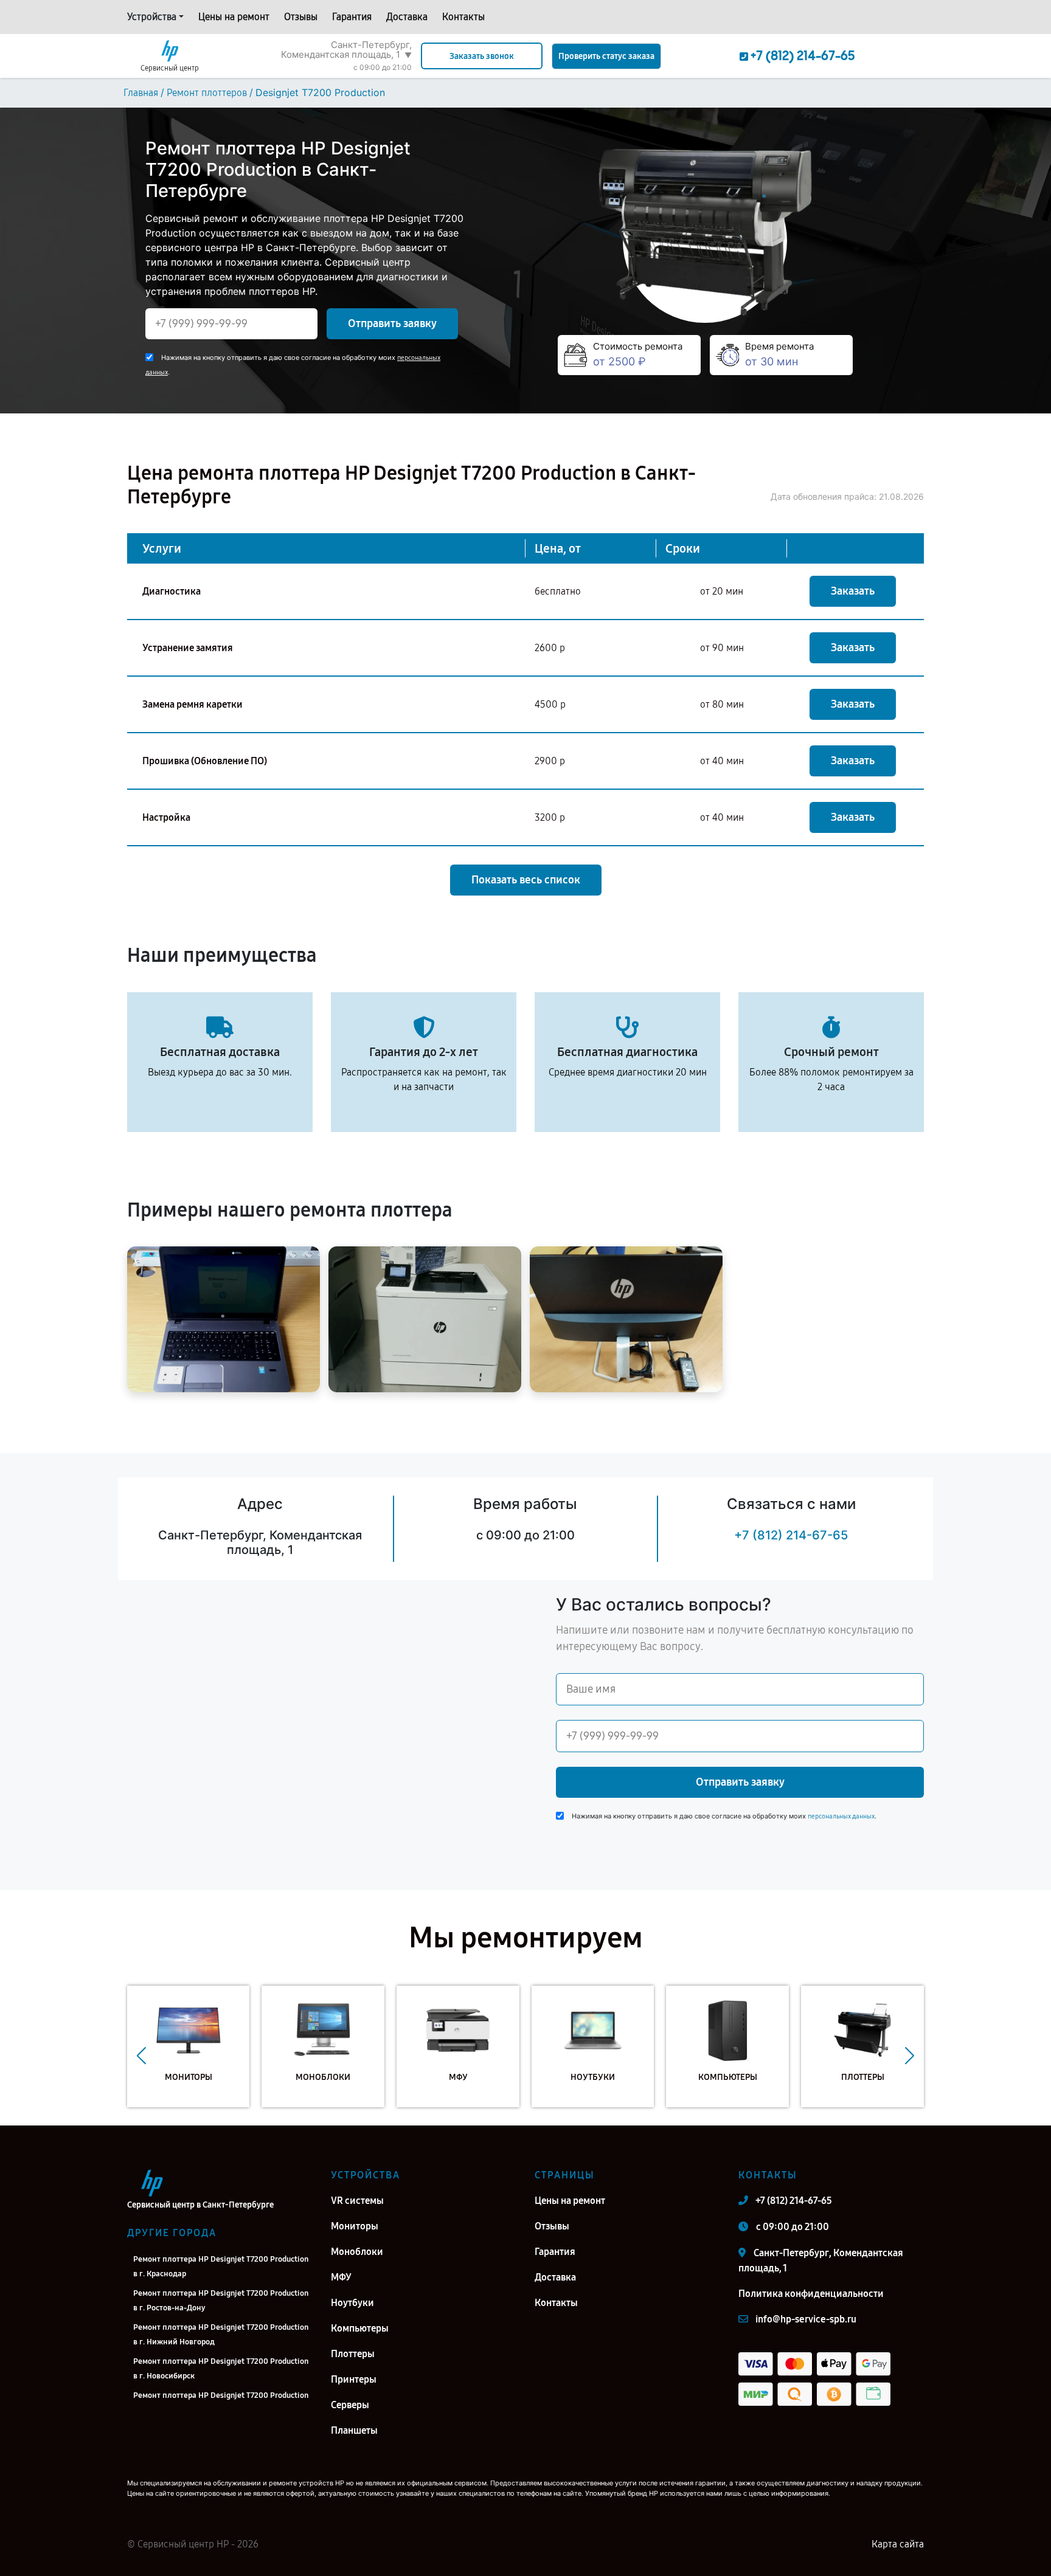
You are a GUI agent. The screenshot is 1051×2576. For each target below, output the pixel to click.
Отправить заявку (392, 323)
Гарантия (352, 17)
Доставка (407, 17)
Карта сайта (898, 2544)
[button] (141, 2056)
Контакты (463, 17)
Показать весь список (526, 880)
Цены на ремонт (234, 17)
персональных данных (841, 1816)
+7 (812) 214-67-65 (791, 1535)
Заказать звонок (482, 56)
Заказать (853, 591)
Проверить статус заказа (606, 56)
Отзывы (301, 17)
